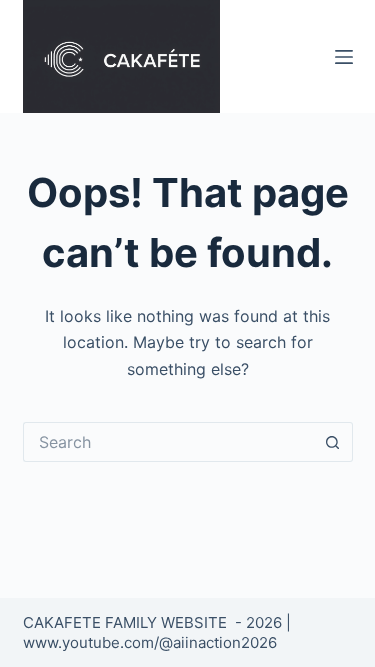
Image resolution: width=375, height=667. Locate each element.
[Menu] (344, 57)
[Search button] (333, 442)
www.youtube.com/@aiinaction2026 (150, 642)
